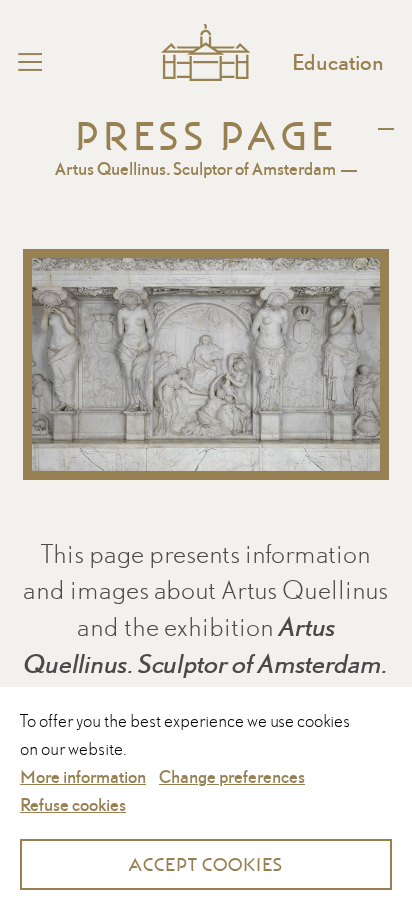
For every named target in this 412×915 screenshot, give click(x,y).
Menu (69, 62)
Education (338, 62)
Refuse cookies (73, 804)
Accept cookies (206, 864)
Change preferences (232, 776)
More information (83, 776)
